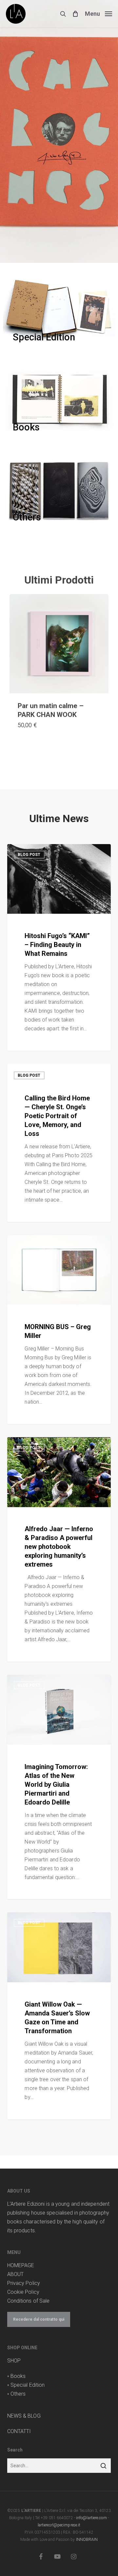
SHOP (14, 2361)
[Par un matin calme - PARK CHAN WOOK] (59, 644)
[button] (98, 13)
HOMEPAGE (21, 2265)
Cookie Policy (23, 2292)
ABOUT (16, 2274)
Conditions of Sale (29, 2301)
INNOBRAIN (87, 2540)
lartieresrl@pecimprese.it (59, 2525)
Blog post (29, 855)
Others (18, 2394)
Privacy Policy (24, 2283)
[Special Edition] (59, 310)
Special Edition (28, 2385)
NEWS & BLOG (24, 2416)
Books (18, 2376)
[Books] (59, 400)
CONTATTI (19, 2431)
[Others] (59, 490)
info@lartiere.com (91, 2518)
